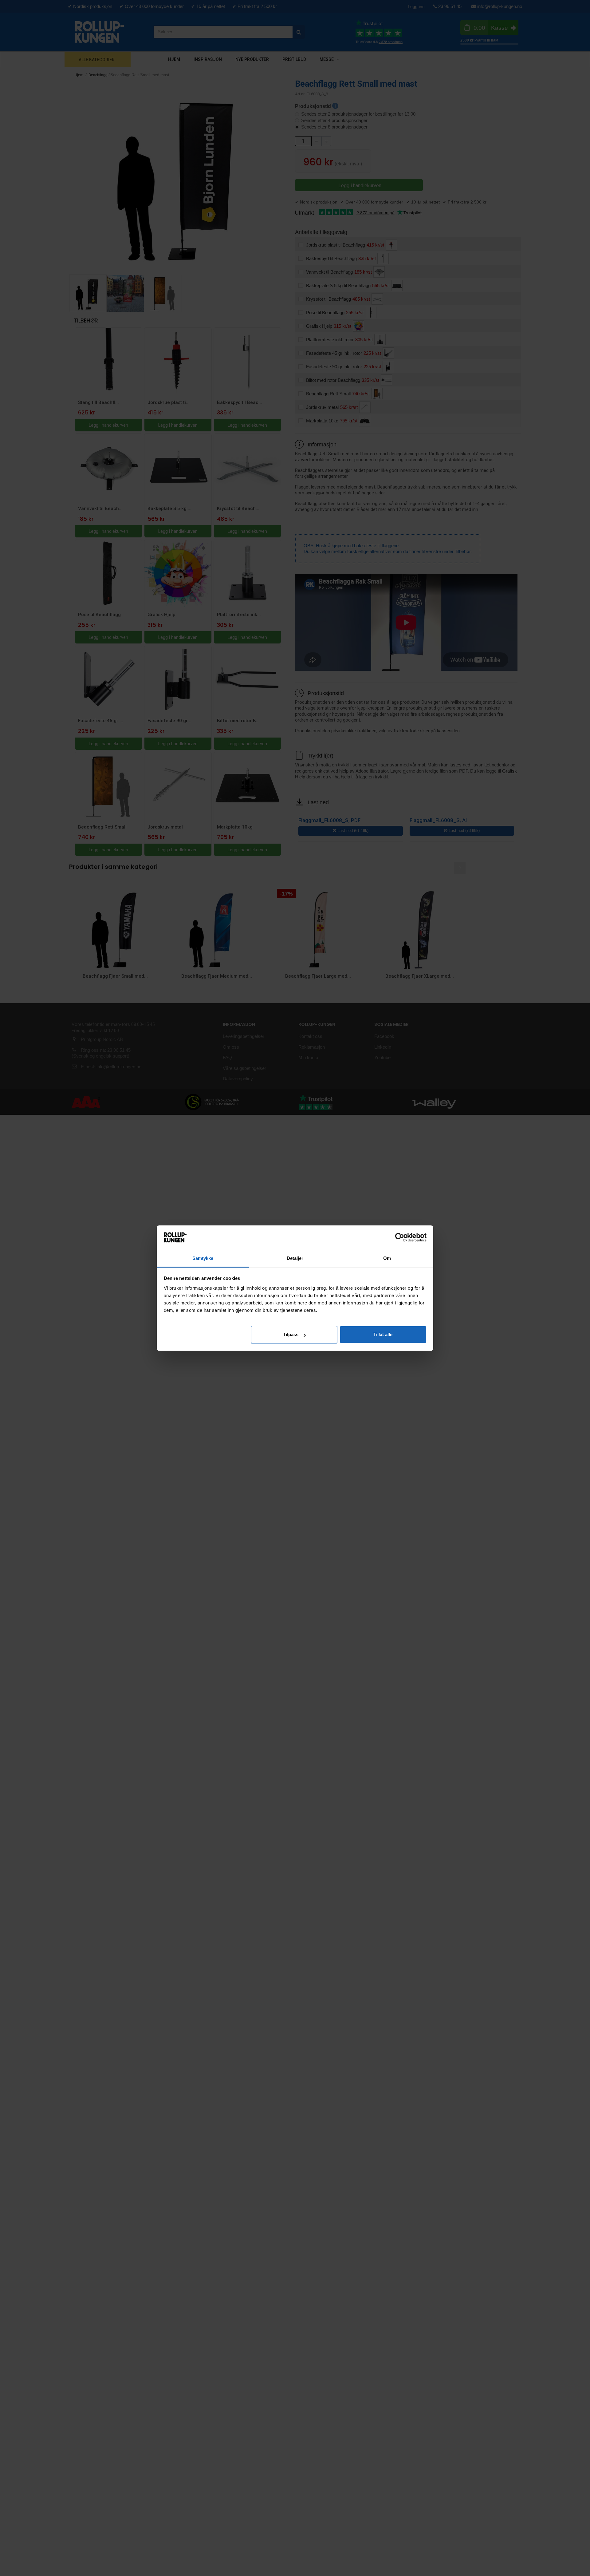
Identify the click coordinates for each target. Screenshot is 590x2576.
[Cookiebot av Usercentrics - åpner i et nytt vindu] (400, 1237)
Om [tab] (387, 1258)
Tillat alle (383, 1334)
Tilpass (291, 1334)
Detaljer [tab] (295, 1258)
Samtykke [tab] (203, 1258)
